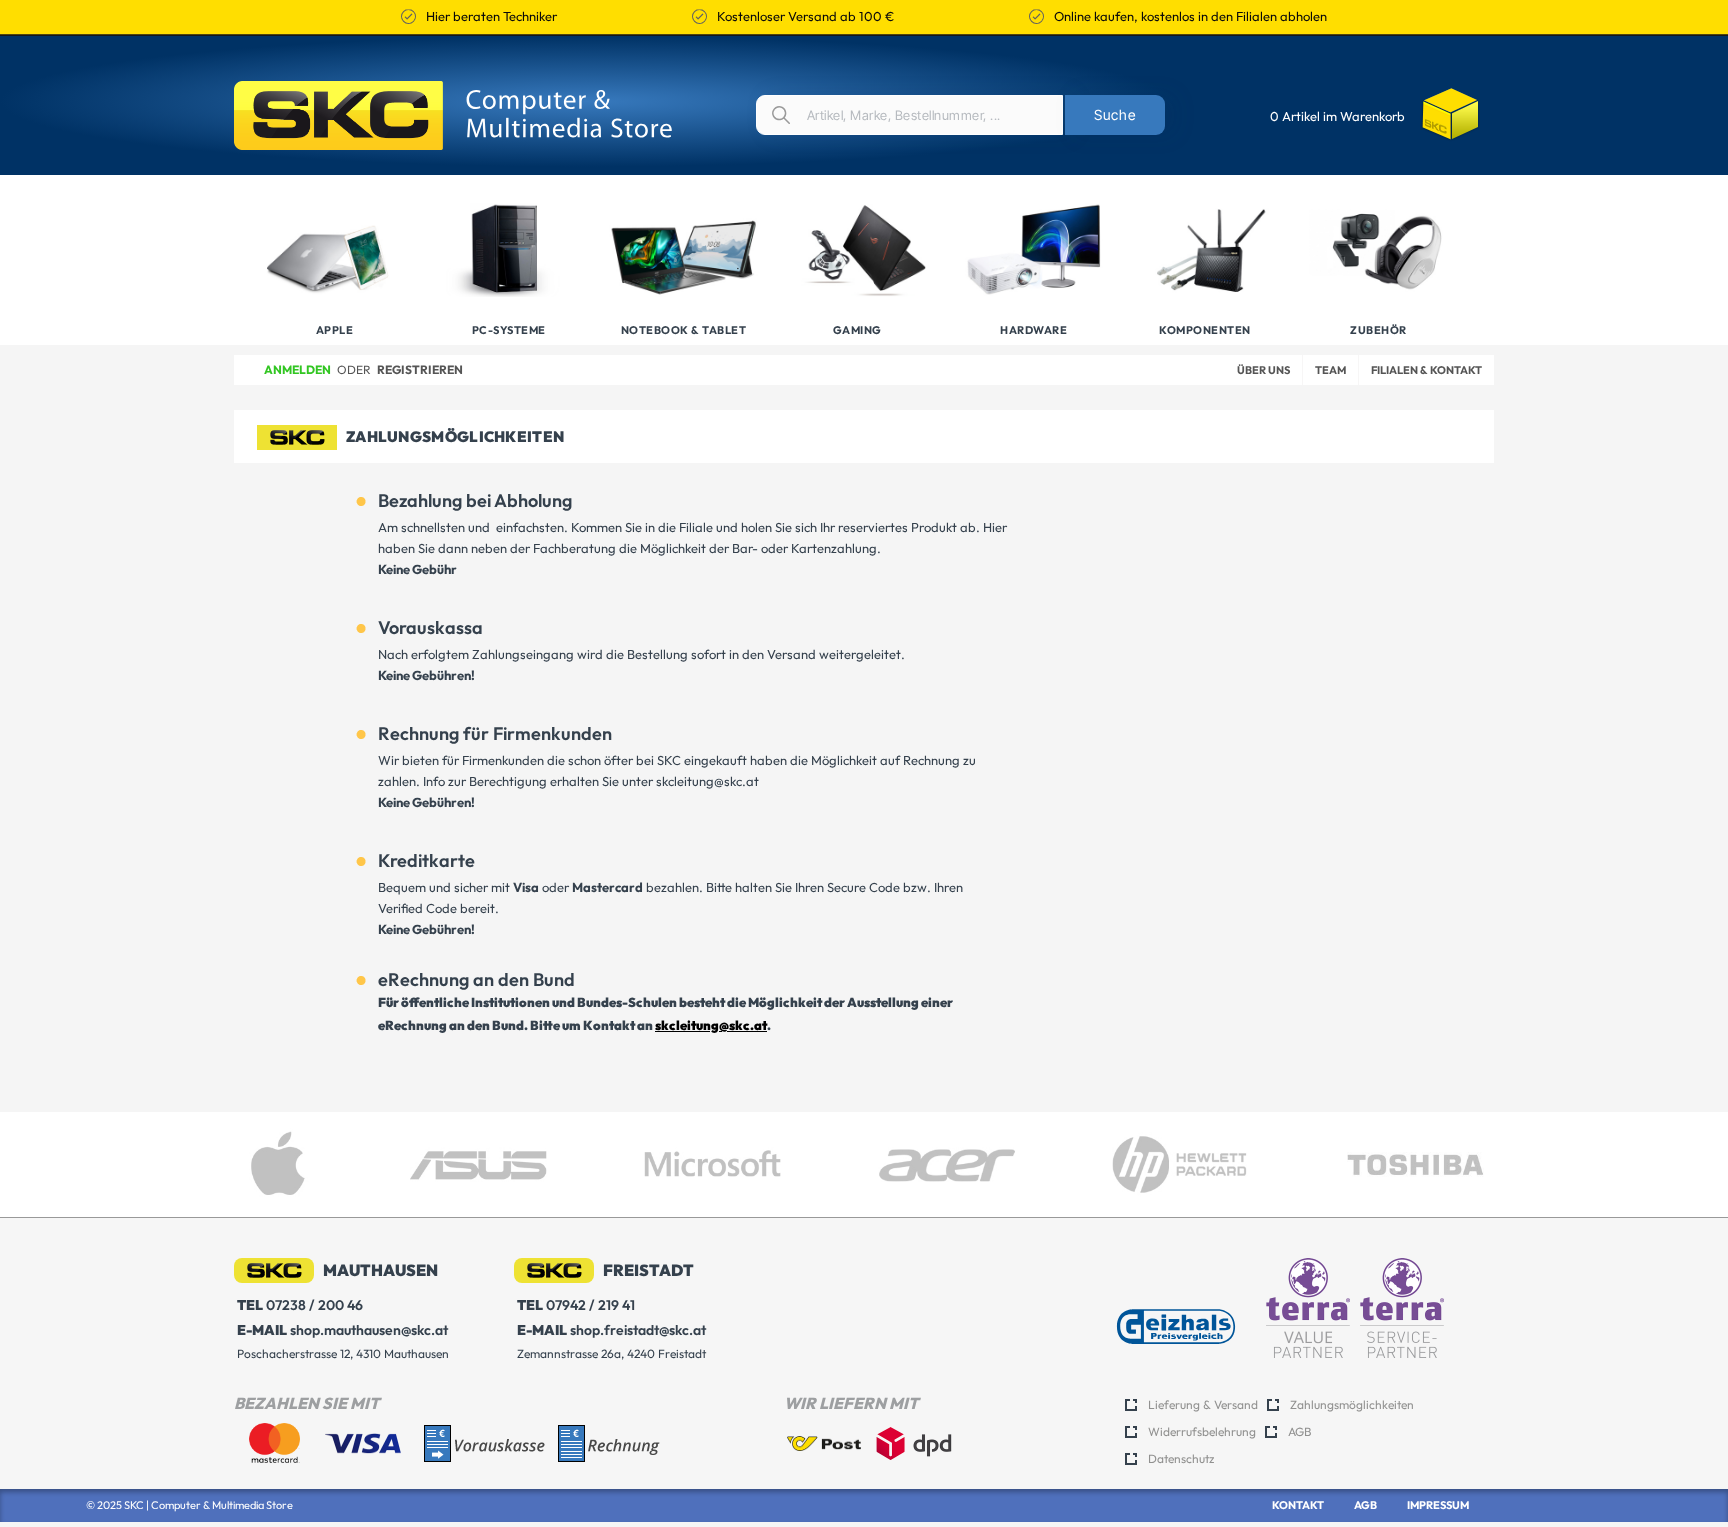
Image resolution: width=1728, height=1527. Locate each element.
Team (1330, 370)
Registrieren (420, 369)
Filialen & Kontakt (1426, 370)
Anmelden (297, 369)
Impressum (1438, 1505)
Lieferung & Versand (1203, 1404)
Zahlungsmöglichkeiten (1352, 1404)
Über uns (1263, 370)
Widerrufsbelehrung (1202, 1431)
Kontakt (1298, 1505)
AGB (1299, 1431)
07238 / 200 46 (300, 1305)
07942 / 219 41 (576, 1305)
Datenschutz (1181, 1458)
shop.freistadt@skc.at (611, 1330)
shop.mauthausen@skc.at (342, 1330)
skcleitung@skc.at (711, 1025)
